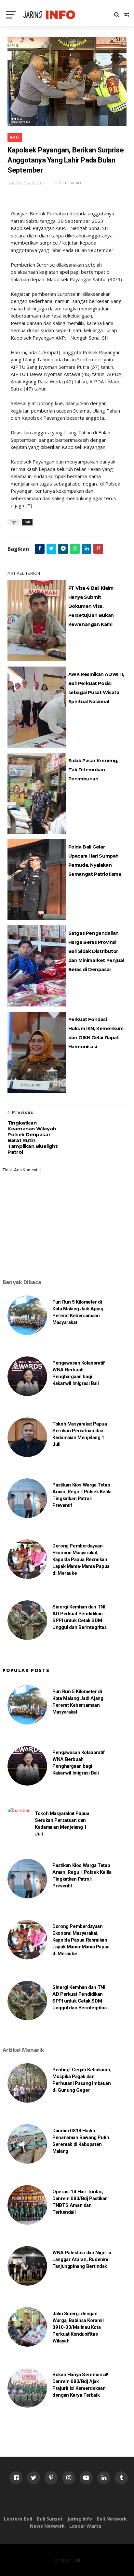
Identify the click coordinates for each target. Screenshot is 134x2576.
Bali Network (112, 2519)
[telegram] (63, 549)
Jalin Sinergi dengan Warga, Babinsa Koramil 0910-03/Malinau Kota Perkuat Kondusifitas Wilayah (78, 2327)
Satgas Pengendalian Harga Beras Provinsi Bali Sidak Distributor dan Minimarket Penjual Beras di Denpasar (96, 951)
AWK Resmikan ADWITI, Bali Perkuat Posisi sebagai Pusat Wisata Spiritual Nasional (96, 688)
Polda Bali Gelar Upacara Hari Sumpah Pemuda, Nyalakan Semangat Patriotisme (95, 861)
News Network (47, 2526)
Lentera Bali (18, 2519)
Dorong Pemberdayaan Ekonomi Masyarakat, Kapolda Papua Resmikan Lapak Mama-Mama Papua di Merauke (81, 1559)
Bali (15, 137)
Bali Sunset (50, 2519)
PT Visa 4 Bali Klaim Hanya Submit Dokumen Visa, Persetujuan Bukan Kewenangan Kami (91, 606)
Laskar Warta (85, 2526)
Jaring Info (80, 2519)
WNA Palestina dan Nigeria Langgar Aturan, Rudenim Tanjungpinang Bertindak (82, 2259)
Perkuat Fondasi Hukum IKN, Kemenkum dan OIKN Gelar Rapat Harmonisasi (96, 1033)
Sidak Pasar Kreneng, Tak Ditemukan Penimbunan (93, 770)
